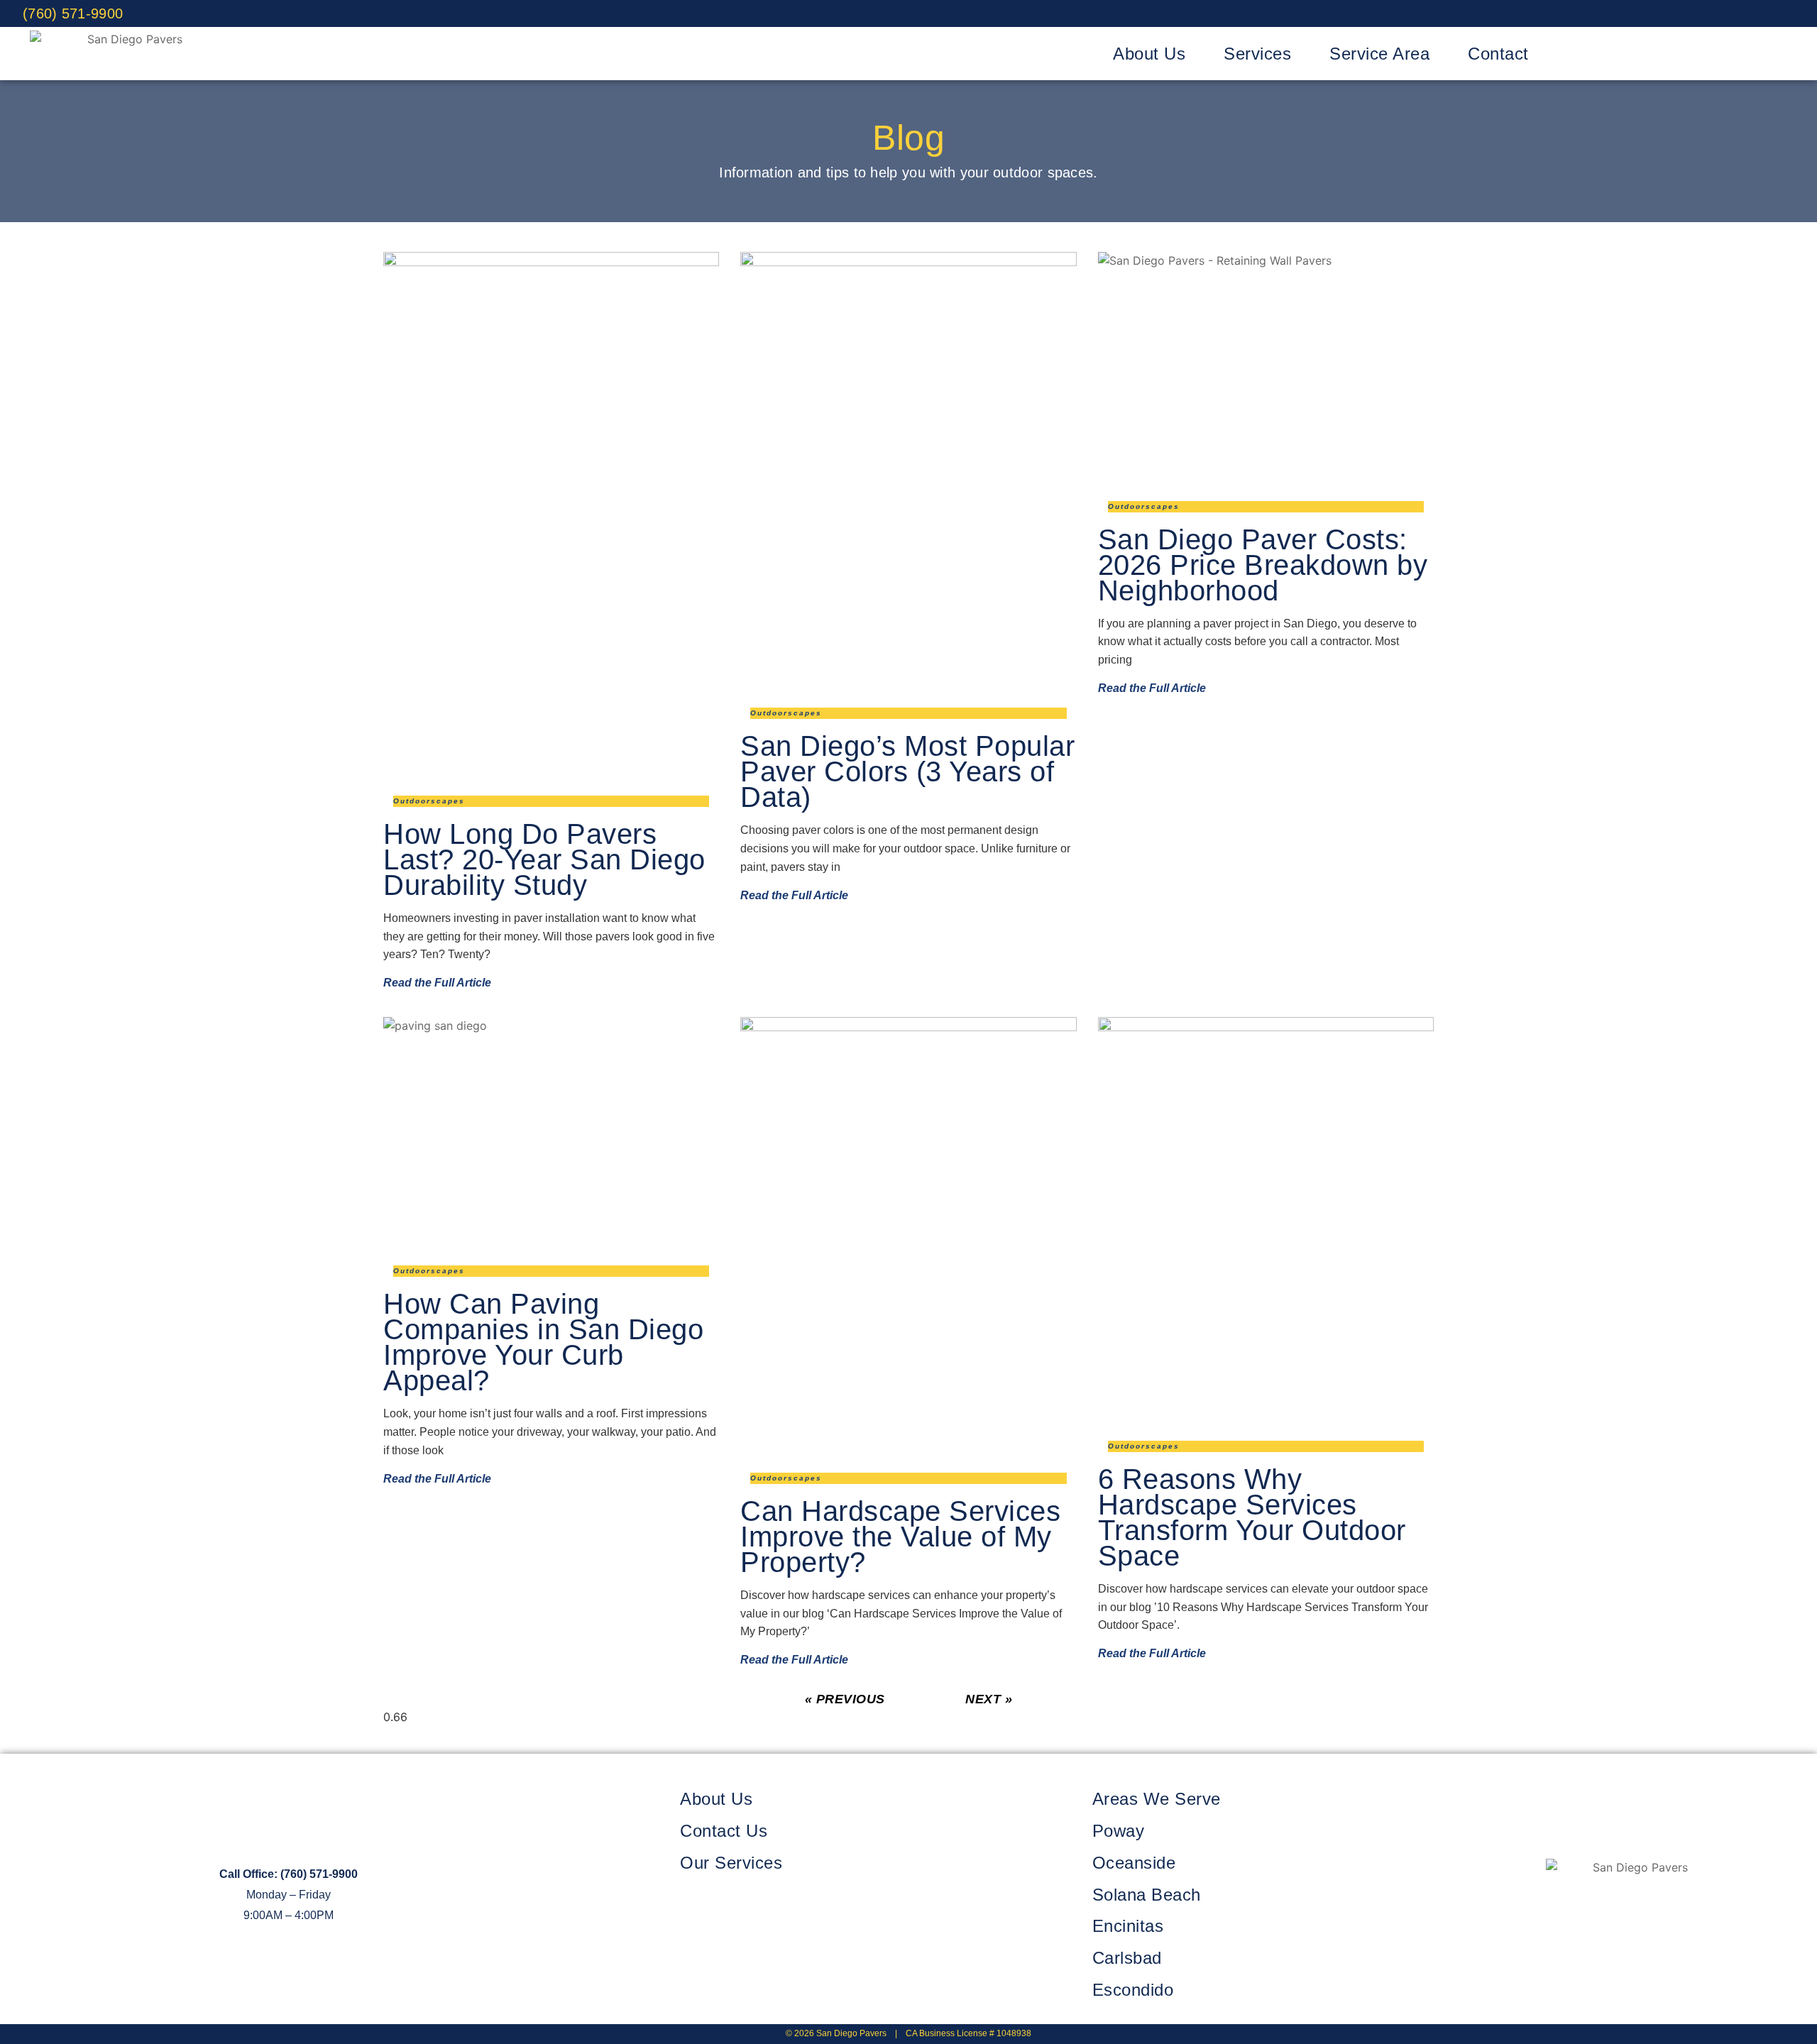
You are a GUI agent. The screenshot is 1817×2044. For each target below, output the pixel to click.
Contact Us (724, 1831)
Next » (989, 1699)
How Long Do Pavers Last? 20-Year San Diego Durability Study (544, 859)
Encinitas (1128, 1926)
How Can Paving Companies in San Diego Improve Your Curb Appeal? (543, 1342)
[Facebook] (1686, 13)
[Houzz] (1781, 13)
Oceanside (1134, 1863)
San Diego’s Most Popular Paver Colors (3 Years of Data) (907, 771)
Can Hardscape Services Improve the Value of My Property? (900, 1537)
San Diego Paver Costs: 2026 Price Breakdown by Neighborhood (1263, 565)
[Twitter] (1718, 13)
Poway (1119, 1831)
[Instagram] (1749, 13)
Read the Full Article (437, 983)
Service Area (1379, 54)
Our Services (731, 1863)
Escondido (1133, 1990)
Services (1257, 54)
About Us (1149, 54)
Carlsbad (1127, 1958)
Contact (1498, 54)
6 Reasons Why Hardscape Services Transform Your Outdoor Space (1252, 1517)
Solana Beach (1147, 1895)
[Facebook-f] (1572, 1918)
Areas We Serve (1157, 1799)
